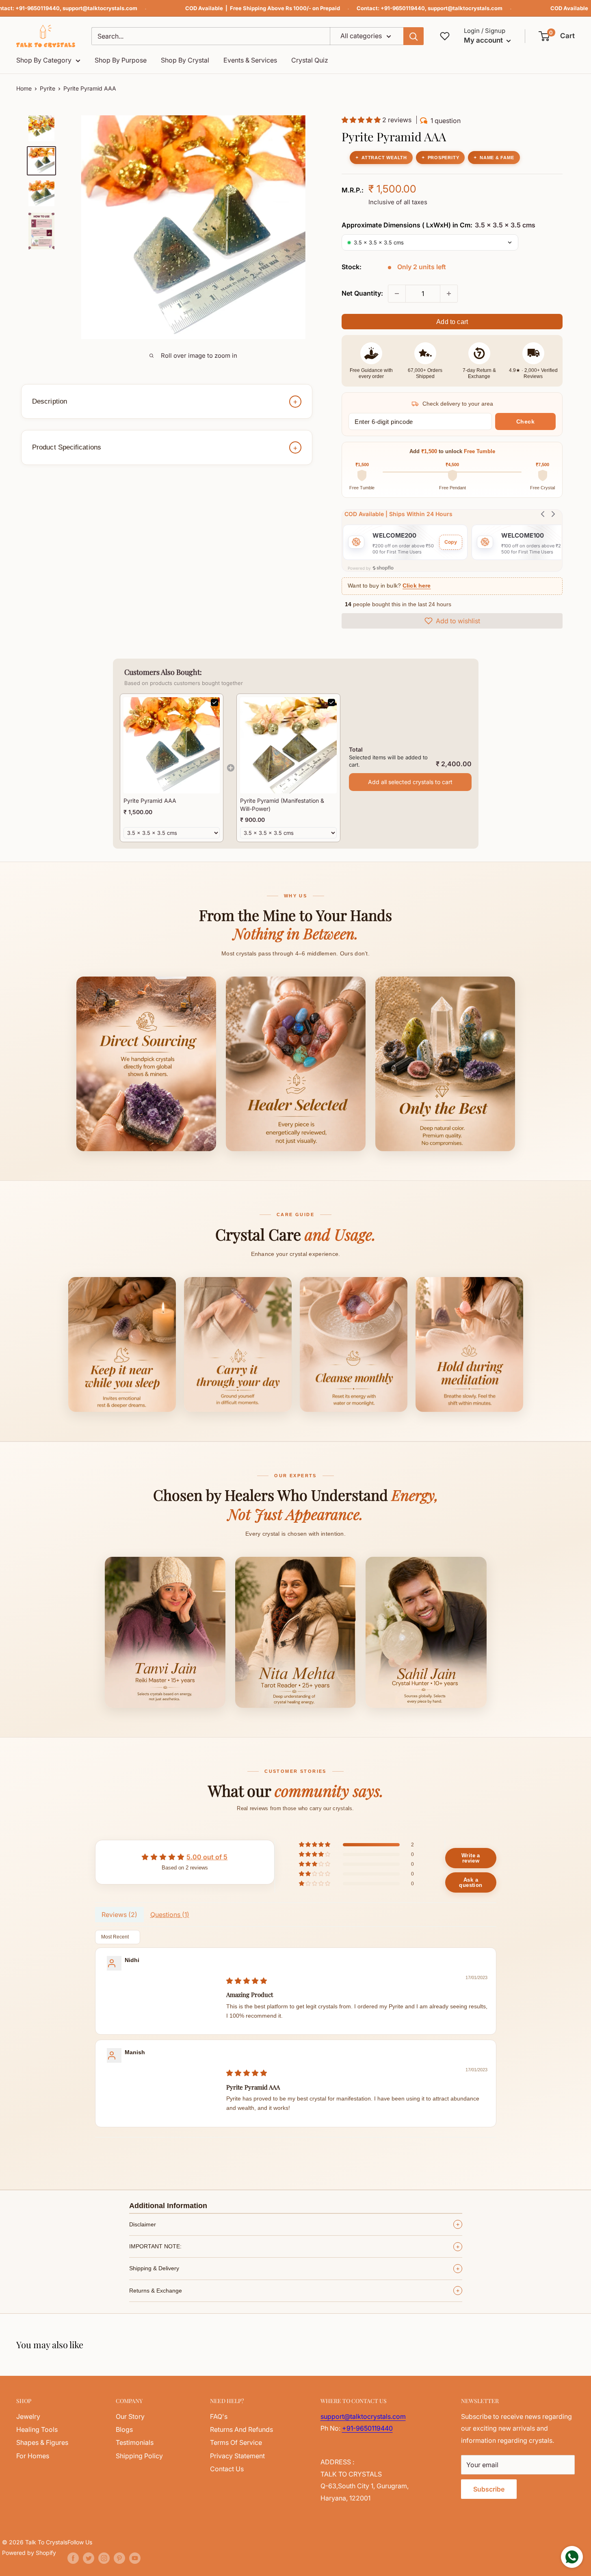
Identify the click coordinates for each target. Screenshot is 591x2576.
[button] (557, 36)
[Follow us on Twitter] (89, 2558)
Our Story (130, 2416)
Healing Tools (37, 2429)
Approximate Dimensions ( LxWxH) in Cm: (438, 225)
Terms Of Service (236, 2442)
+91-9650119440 (38, 8)
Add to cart (452, 322)
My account (484, 40)
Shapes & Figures (42, 2442)
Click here (417, 586)
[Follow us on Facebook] (73, 2558)
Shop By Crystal (185, 60)
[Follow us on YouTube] (135, 2558)
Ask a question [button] (471, 1882)
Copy (451, 542)
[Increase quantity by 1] (449, 294)
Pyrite (48, 88)
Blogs (124, 2429)
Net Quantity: (362, 293)
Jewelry (28, 2416)
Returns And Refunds (241, 2429)
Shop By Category (44, 60)
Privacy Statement (237, 2456)
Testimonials (135, 2442)
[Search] (413, 36)
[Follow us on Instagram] (104, 2558)
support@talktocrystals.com (100, 8)
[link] (172, 745)
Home (24, 88)
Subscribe (489, 2489)
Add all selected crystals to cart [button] (410, 782)
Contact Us (227, 2469)
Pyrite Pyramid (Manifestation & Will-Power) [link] (282, 805)
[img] (247, 1981)
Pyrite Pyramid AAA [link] (150, 801)
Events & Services (250, 60)
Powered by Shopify (29, 2553)
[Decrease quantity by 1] (397, 294)
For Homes (33, 2456)
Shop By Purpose (121, 60)
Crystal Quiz (310, 60)
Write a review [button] (471, 1858)
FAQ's (219, 2416)
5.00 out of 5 (207, 1857)
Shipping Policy (139, 2456)
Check (526, 421)
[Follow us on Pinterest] (119, 2558)
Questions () (170, 1915)
